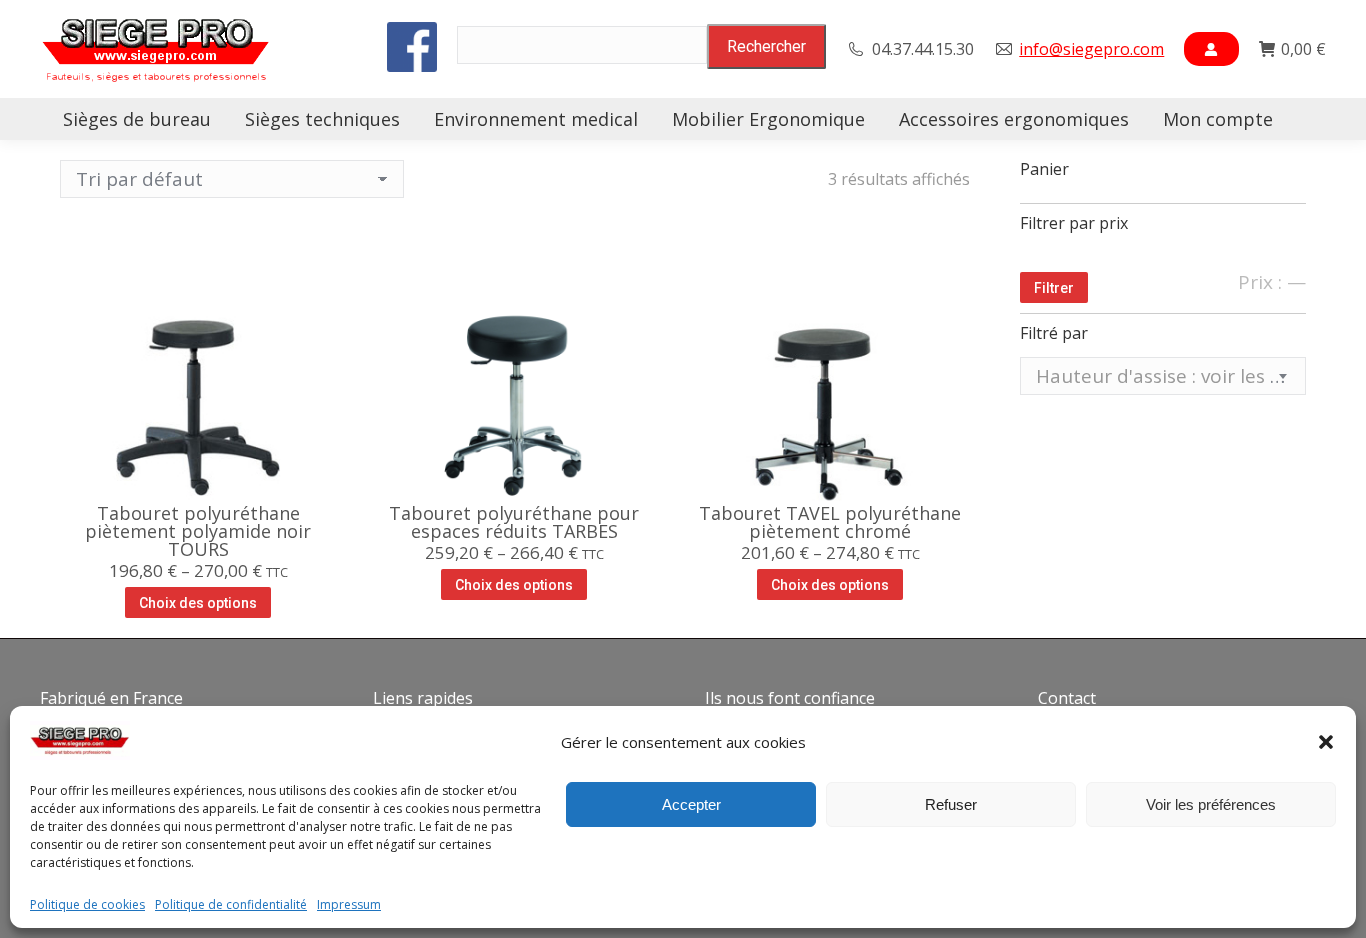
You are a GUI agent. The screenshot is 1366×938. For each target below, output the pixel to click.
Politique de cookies (87, 905)
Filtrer (1054, 288)
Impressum (349, 905)
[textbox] (1163, 376)
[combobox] (1163, 376)
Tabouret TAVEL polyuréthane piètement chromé (830, 522)
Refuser (951, 804)
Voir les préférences (1211, 804)
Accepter (691, 804)
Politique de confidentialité (231, 905)
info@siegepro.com (1091, 49)
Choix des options (198, 603)
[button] (1326, 742)
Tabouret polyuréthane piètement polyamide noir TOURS (198, 531)
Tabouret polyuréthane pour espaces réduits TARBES (514, 522)
